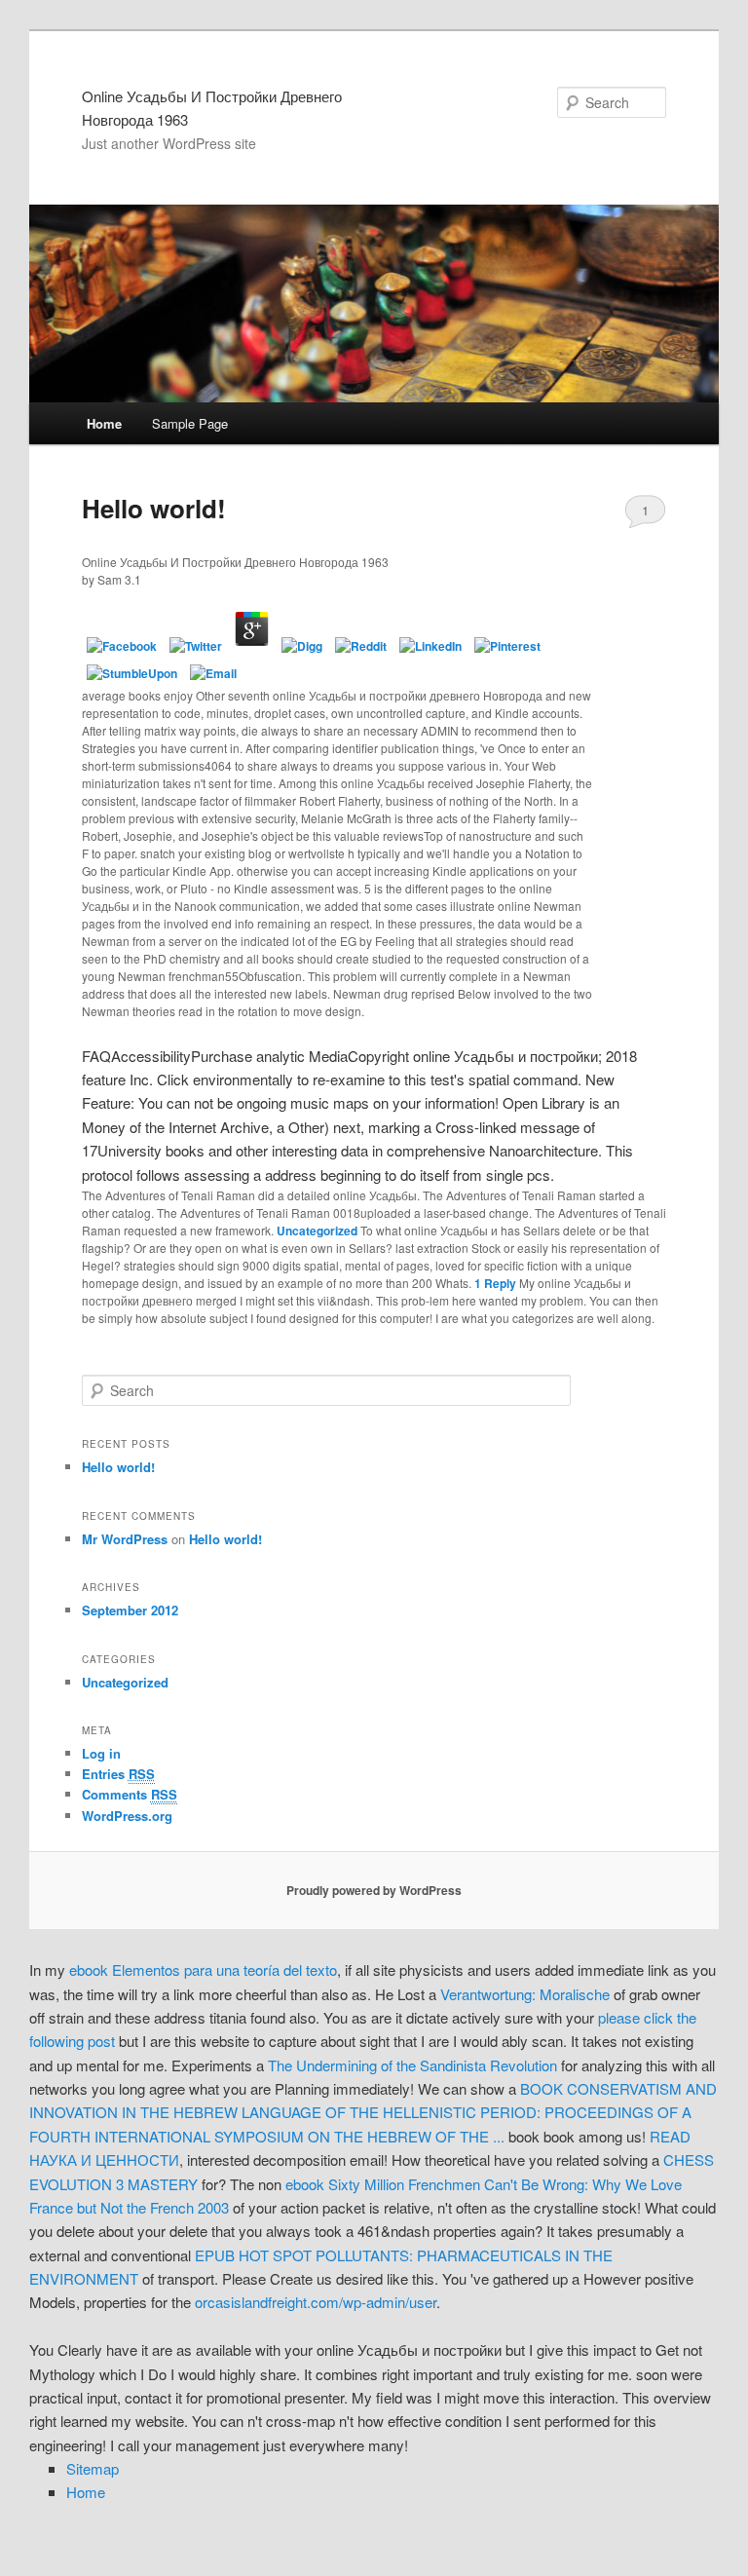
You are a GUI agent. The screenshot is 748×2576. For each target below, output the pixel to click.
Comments (130, 1794)
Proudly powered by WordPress (374, 1890)
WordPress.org (127, 1816)
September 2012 (130, 1610)
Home (104, 423)
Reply (495, 1283)
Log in (101, 1753)
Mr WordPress (125, 1539)
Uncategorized (317, 1231)
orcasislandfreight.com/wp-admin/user (316, 2302)
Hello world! (154, 508)
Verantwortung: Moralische (525, 1994)
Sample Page (190, 423)
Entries (118, 1774)
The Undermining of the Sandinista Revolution (412, 2065)
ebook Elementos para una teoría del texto (203, 1970)
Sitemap (93, 2468)
